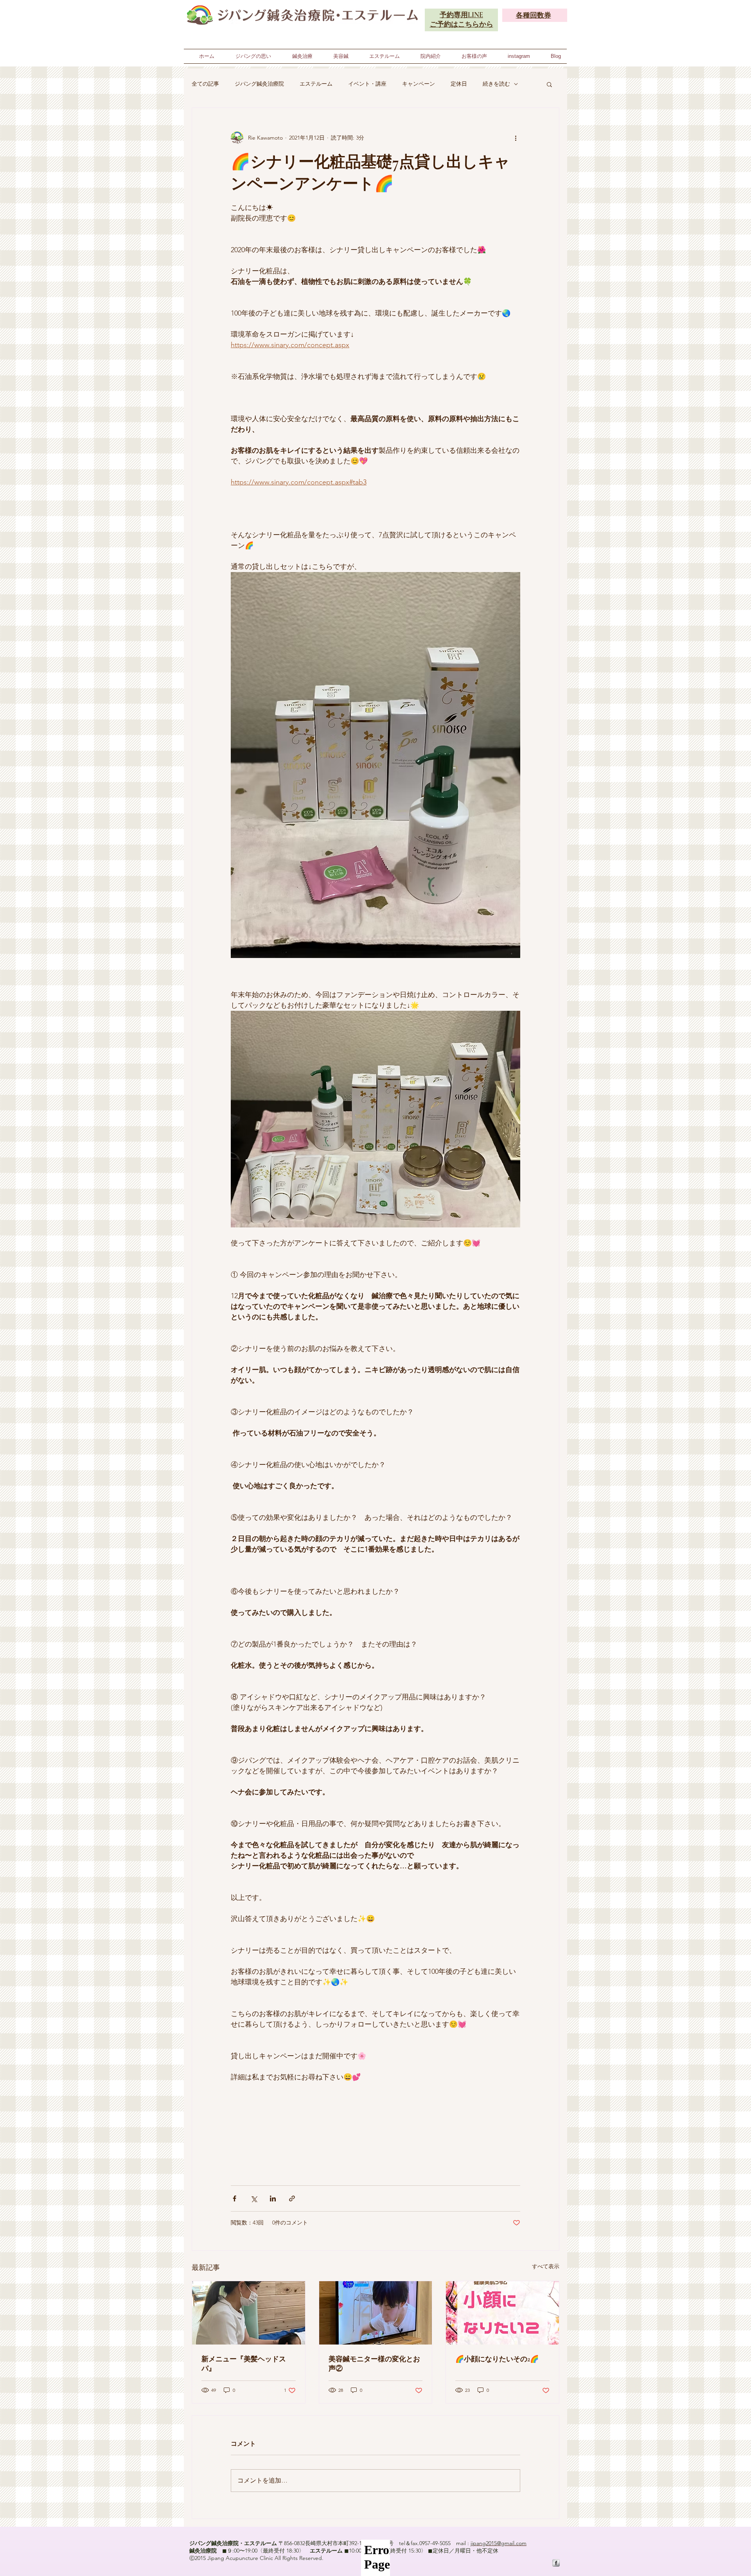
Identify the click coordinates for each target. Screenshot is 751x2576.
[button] (549, 84)
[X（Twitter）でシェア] (254, 2198)
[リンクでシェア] (292, 2198)
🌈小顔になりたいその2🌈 (497, 2359)
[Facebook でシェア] (234, 2198)
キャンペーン (419, 84)
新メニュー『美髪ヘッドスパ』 (244, 2364)
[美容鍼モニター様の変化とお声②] (376, 2313)
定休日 (459, 84)
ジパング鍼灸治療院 (259, 84)
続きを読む (496, 84)
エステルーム (316, 84)
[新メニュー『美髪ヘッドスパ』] (249, 2313)
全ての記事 (205, 84)
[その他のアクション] (516, 138)
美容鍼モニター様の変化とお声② (374, 2364)
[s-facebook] (556, 2563)
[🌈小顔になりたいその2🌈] (502, 2313)
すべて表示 (546, 2266)
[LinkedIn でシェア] (273, 2198)
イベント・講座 (367, 84)
